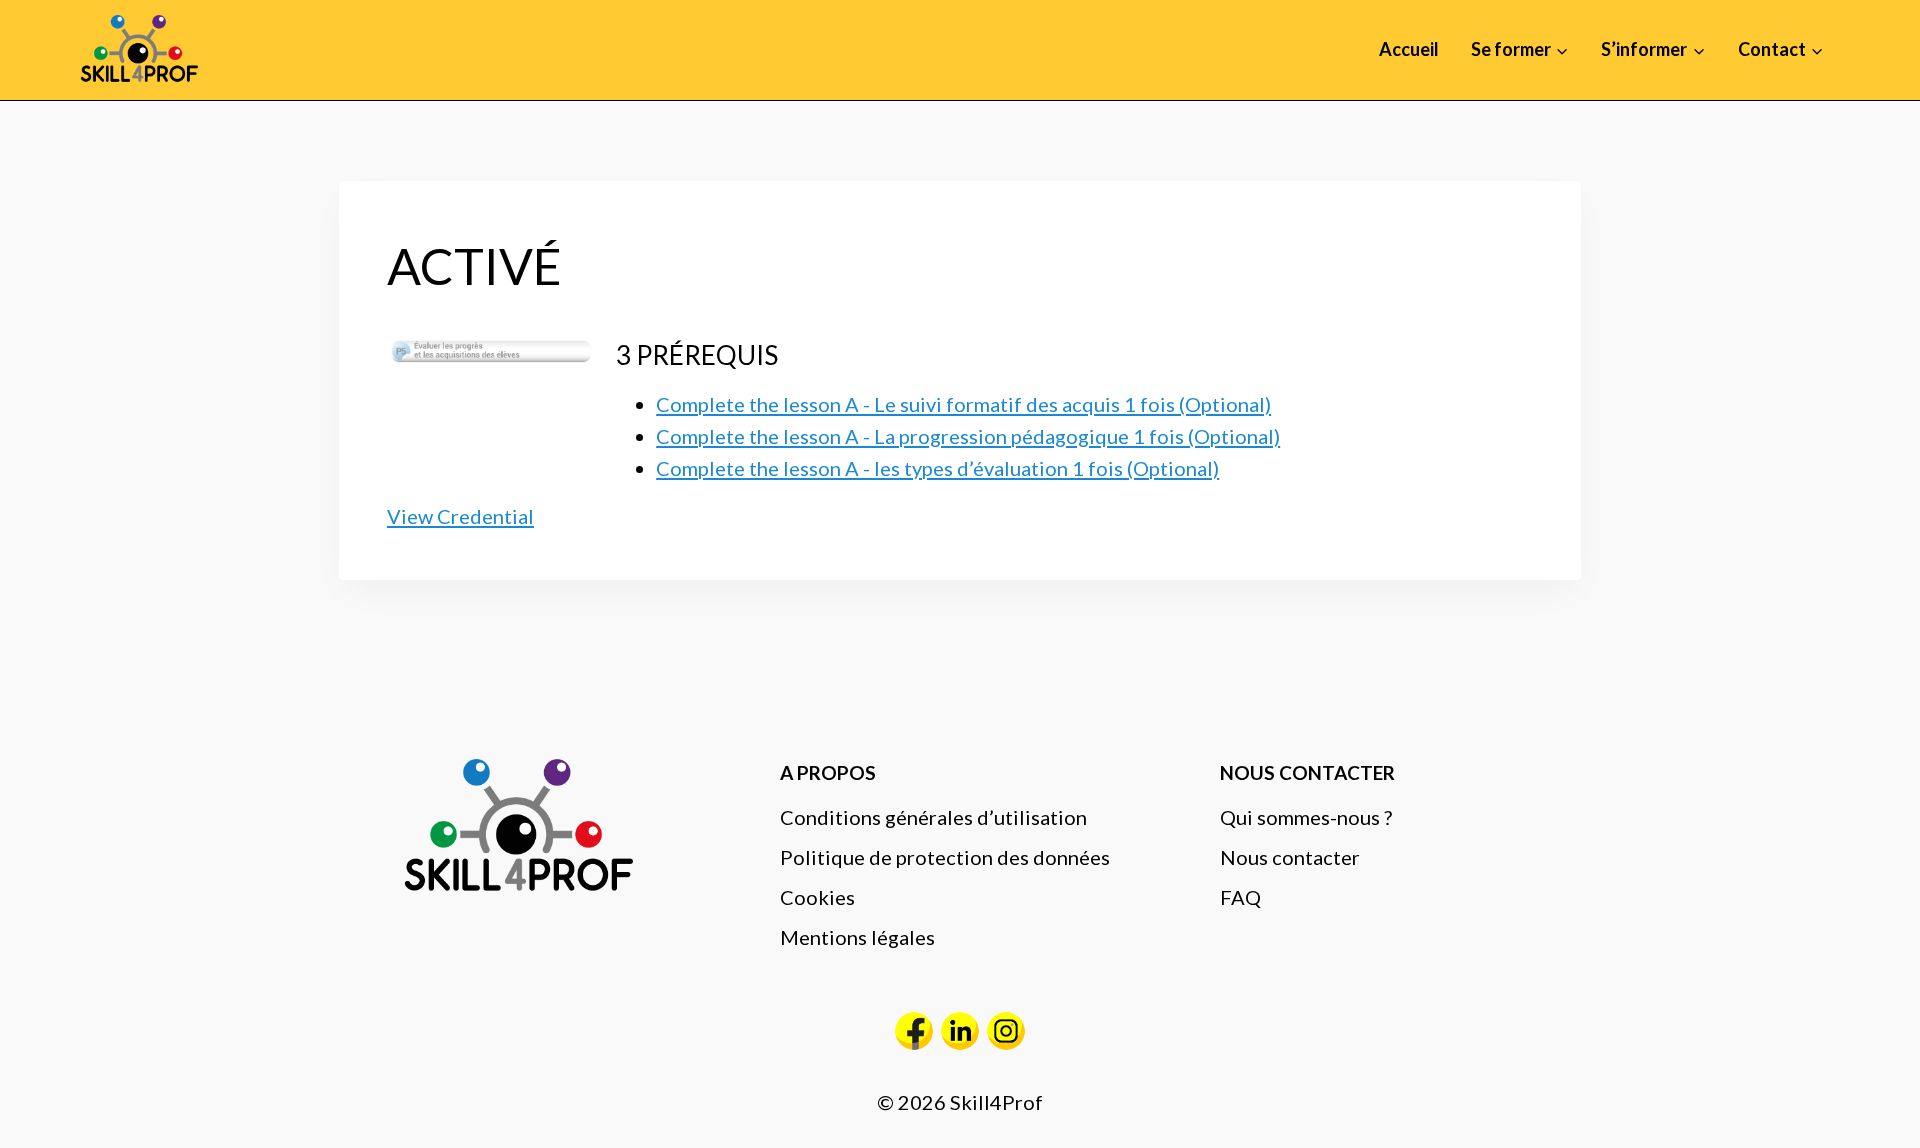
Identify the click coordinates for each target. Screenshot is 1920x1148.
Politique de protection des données (945, 857)
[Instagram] (1006, 1031)
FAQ (1240, 897)
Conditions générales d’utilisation (933, 817)
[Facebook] (914, 1031)
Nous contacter (1290, 857)
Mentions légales (857, 937)
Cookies (817, 897)
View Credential (460, 516)
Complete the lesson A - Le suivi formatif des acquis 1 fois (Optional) (963, 404)
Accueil (1409, 49)
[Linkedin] (960, 1031)
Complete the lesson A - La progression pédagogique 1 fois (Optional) (968, 436)
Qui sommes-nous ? (1306, 817)
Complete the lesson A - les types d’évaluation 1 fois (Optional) (937, 468)
